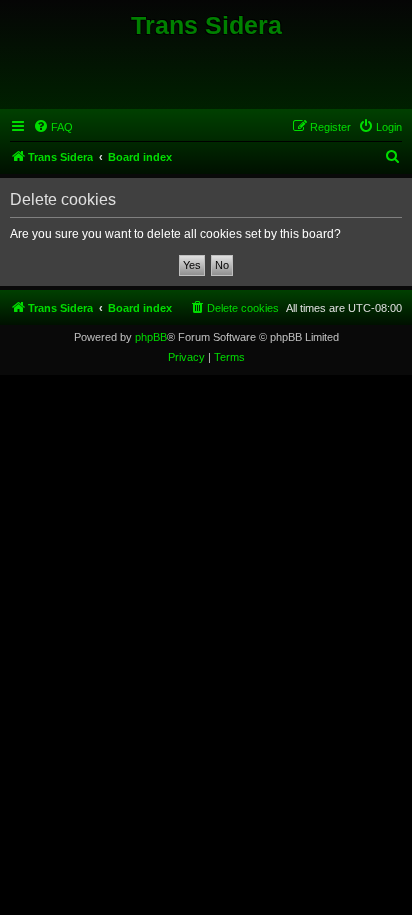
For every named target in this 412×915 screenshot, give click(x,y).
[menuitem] (53, 127)
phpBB (151, 337)
